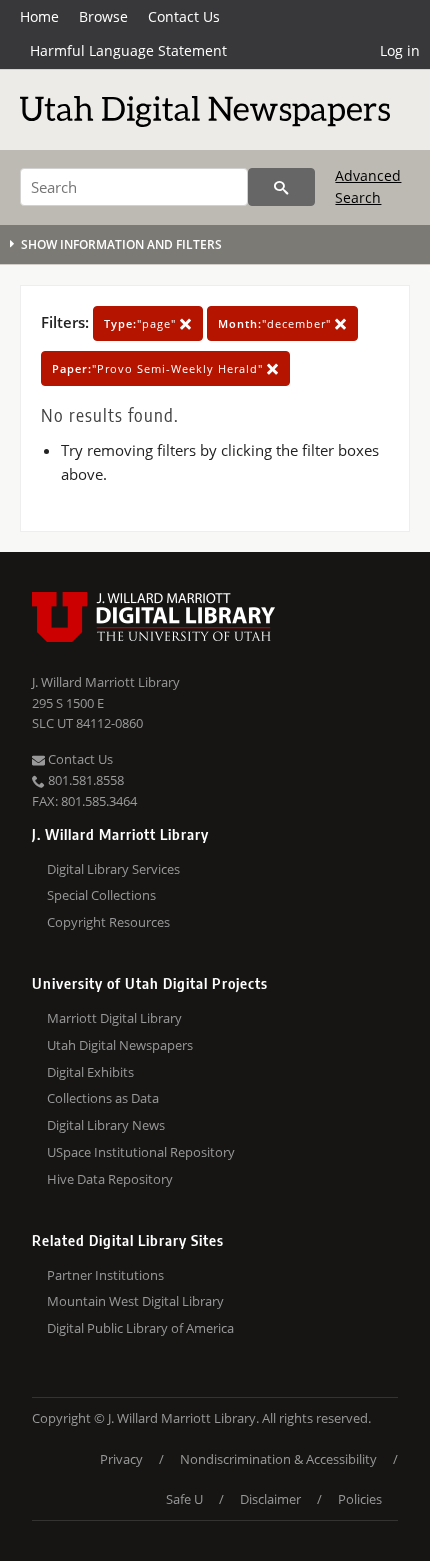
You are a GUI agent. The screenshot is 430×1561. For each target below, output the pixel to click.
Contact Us (184, 16)
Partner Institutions (105, 1275)
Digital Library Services (113, 869)
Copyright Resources (108, 922)
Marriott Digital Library (114, 1018)
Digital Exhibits (90, 1072)
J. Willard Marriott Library (106, 682)
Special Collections (101, 895)
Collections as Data (103, 1098)
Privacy (121, 1459)
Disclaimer (270, 1499)
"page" (142, 323)
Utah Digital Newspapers (120, 1045)
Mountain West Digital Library (135, 1301)
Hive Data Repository (110, 1179)
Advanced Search (368, 186)
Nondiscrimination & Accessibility (278, 1459)
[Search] (281, 187)
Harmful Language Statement (128, 50)
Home (39, 16)
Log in (400, 50)
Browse (103, 16)
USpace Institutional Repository (141, 1152)
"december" (276, 323)
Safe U (184, 1499)
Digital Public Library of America (140, 1328)
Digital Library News (106, 1125)
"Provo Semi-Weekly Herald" (159, 368)
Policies (360, 1499)
